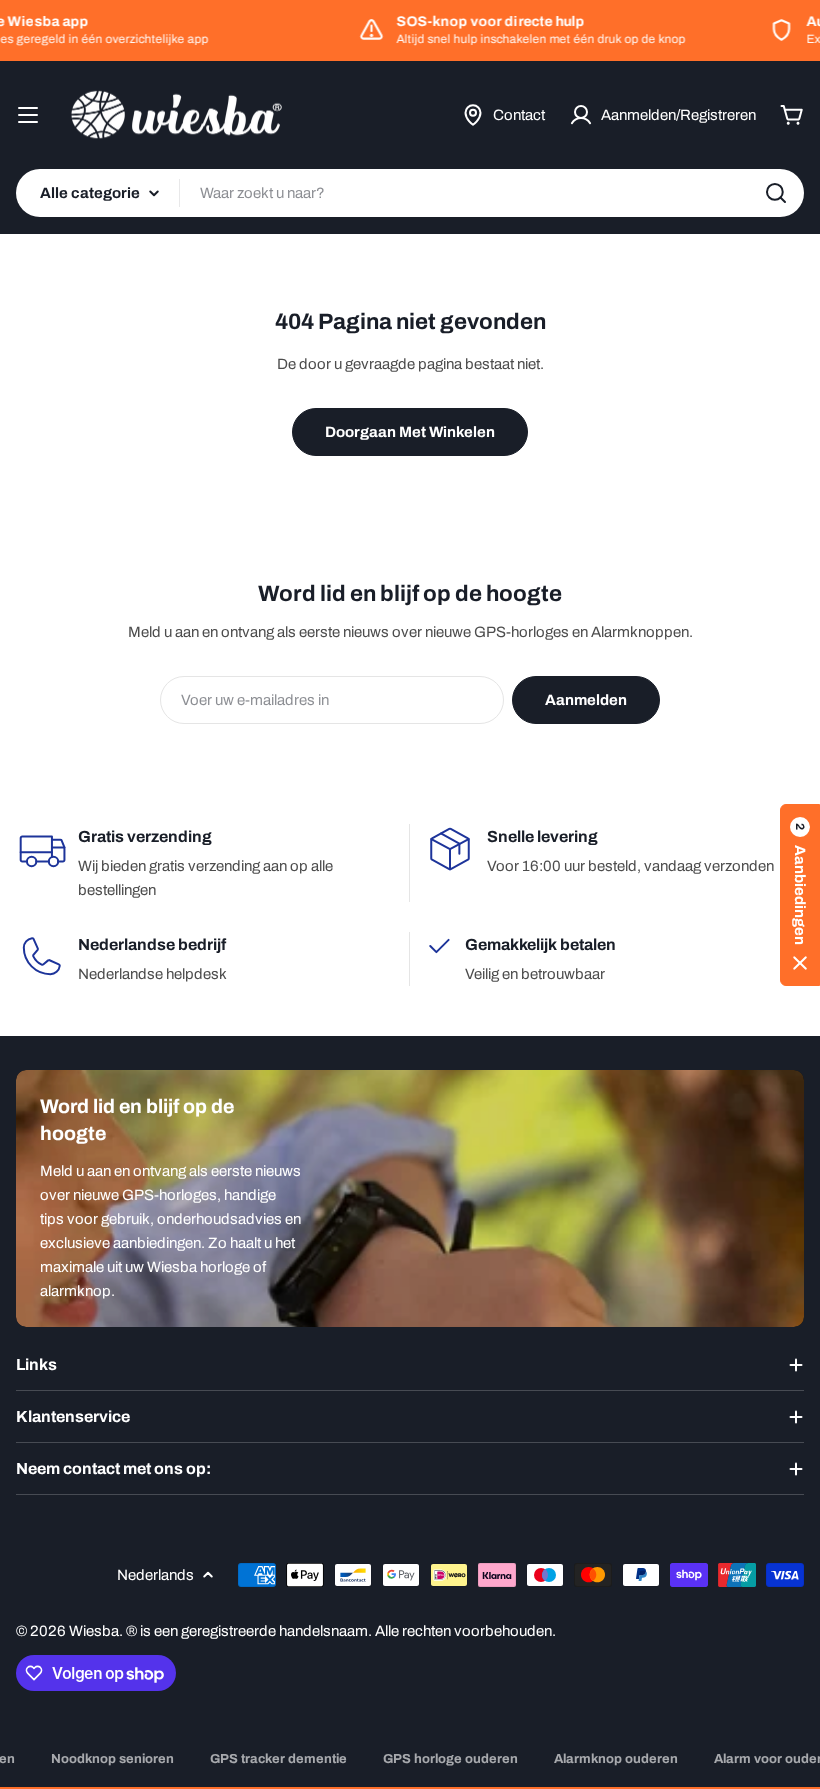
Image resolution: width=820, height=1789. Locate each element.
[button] (800, 895)
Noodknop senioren (112, 1759)
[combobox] (410, 193)
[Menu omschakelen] (28, 115)
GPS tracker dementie (278, 1759)
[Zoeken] (776, 193)
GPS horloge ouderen (450, 1759)
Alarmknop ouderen (616, 1759)
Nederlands (155, 1575)
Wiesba (94, 1631)
